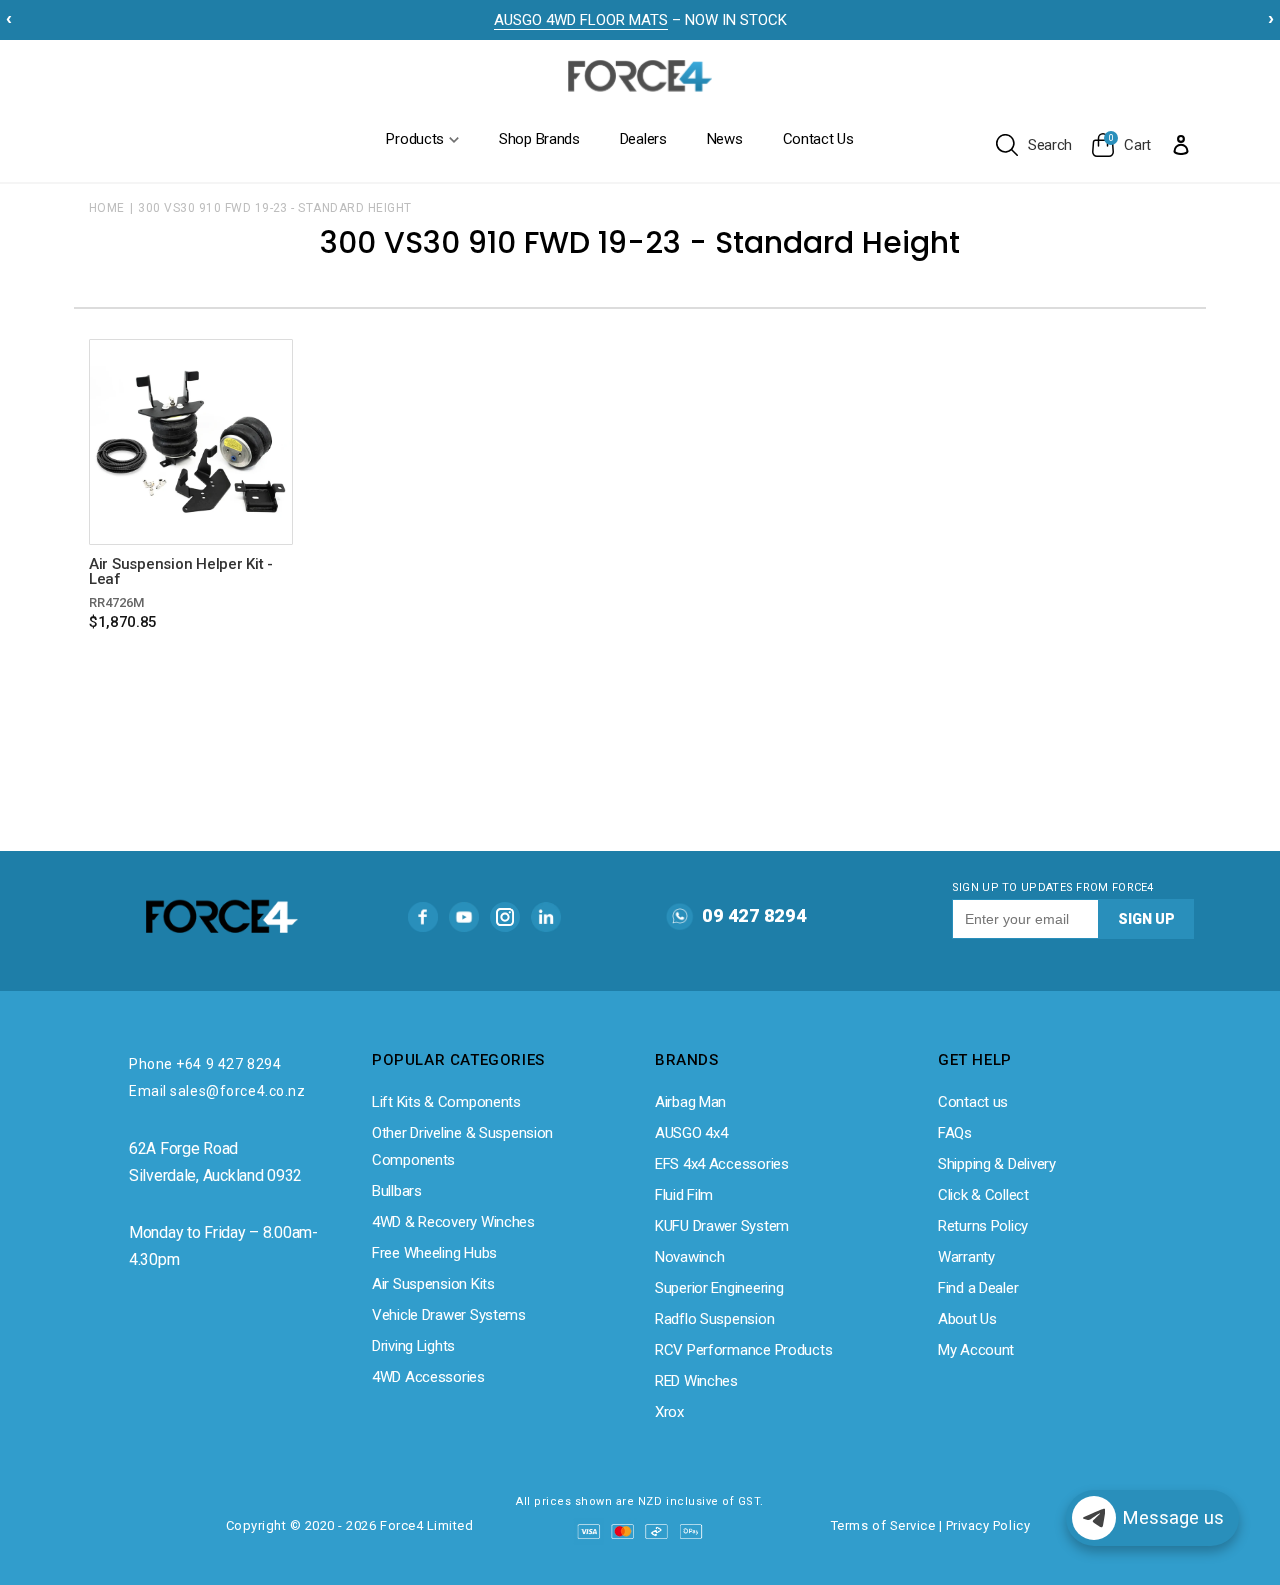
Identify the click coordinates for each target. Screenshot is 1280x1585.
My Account (976, 1350)
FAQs (955, 1133)
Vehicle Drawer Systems (449, 1315)
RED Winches (696, 1381)
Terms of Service (883, 1525)
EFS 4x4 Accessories (722, 1164)
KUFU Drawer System (722, 1226)
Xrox (669, 1412)
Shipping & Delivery (997, 1164)
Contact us (973, 1102)
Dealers (643, 139)
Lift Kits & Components (446, 1102)
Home (107, 208)
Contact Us (818, 139)
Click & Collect (983, 1195)
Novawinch (689, 1257)
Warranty (966, 1257)
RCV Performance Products (743, 1350)
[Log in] (1181, 144)
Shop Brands (539, 139)
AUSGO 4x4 (691, 1133)
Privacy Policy (988, 1525)
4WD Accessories (428, 1377)
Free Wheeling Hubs (434, 1253)
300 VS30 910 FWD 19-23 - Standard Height (274, 208)
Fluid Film (684, 1195)
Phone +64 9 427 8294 (205, 1064)
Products (415, 139)
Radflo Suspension (714, 1319)
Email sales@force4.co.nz (217, 1091)
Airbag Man (690, 1102)
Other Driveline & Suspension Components (462, 1146)
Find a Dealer (978, 1288)
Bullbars (397, 1191)
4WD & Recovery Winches (453, 1222)
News (725, 139)
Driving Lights (413, 1346)
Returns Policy (983, 1226)
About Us (967, 1319)
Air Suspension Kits (433, 1284)
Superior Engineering (719, 1288)
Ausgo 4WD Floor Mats (581, 20)
